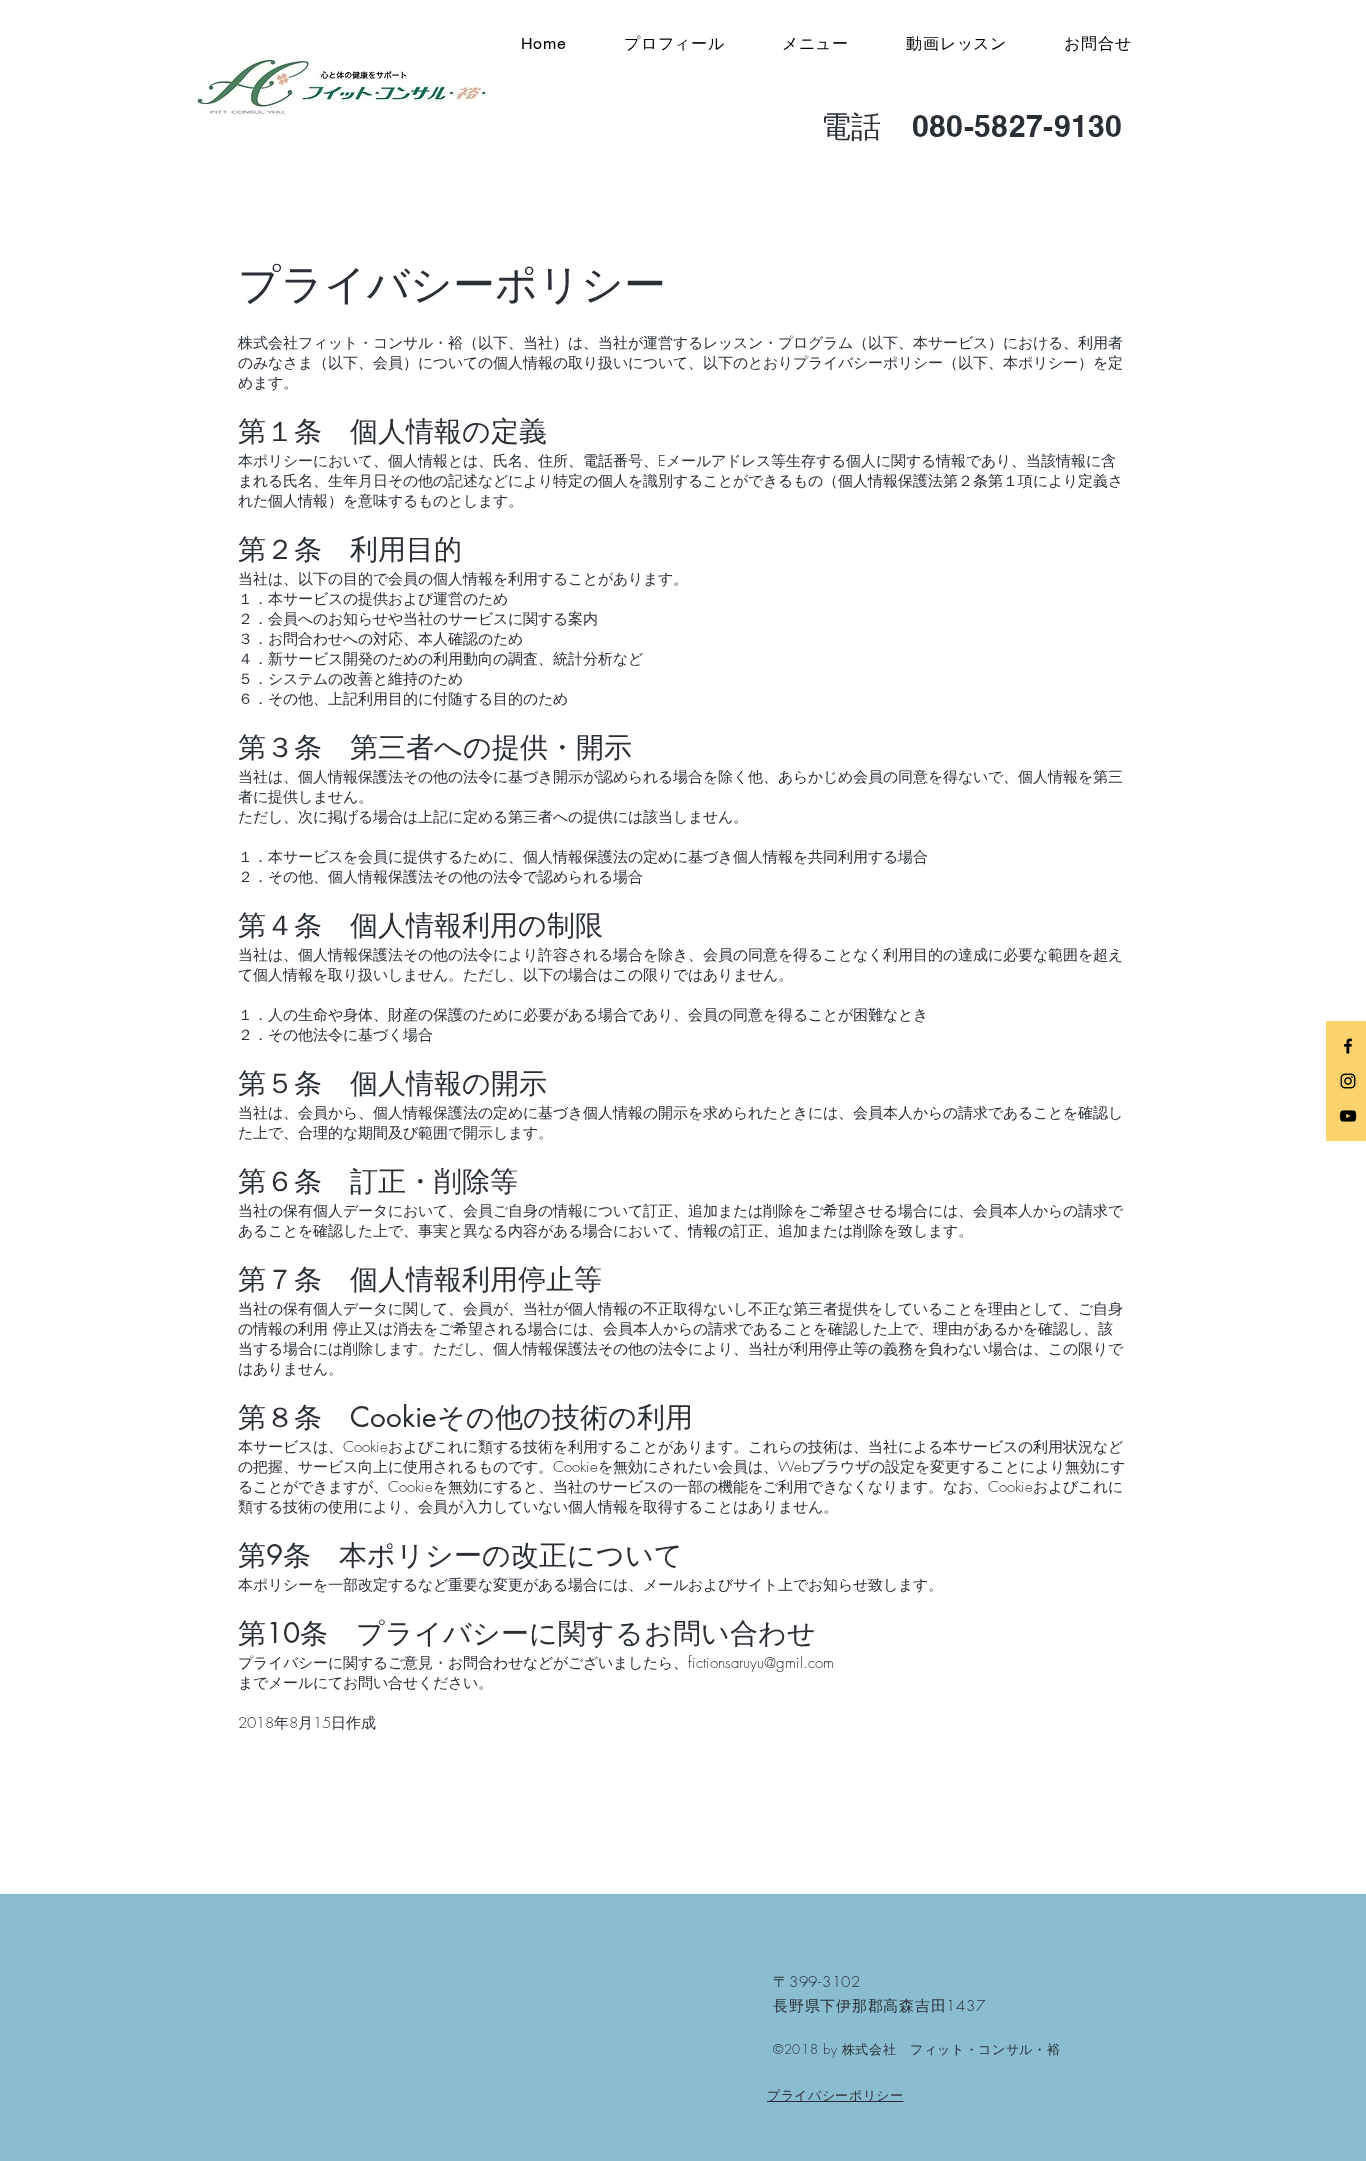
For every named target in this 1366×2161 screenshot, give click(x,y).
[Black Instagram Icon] (1348, 1081)
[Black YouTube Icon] (1348, 1116)
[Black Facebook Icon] (1348, 1046)
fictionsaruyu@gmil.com (761, 1663)
